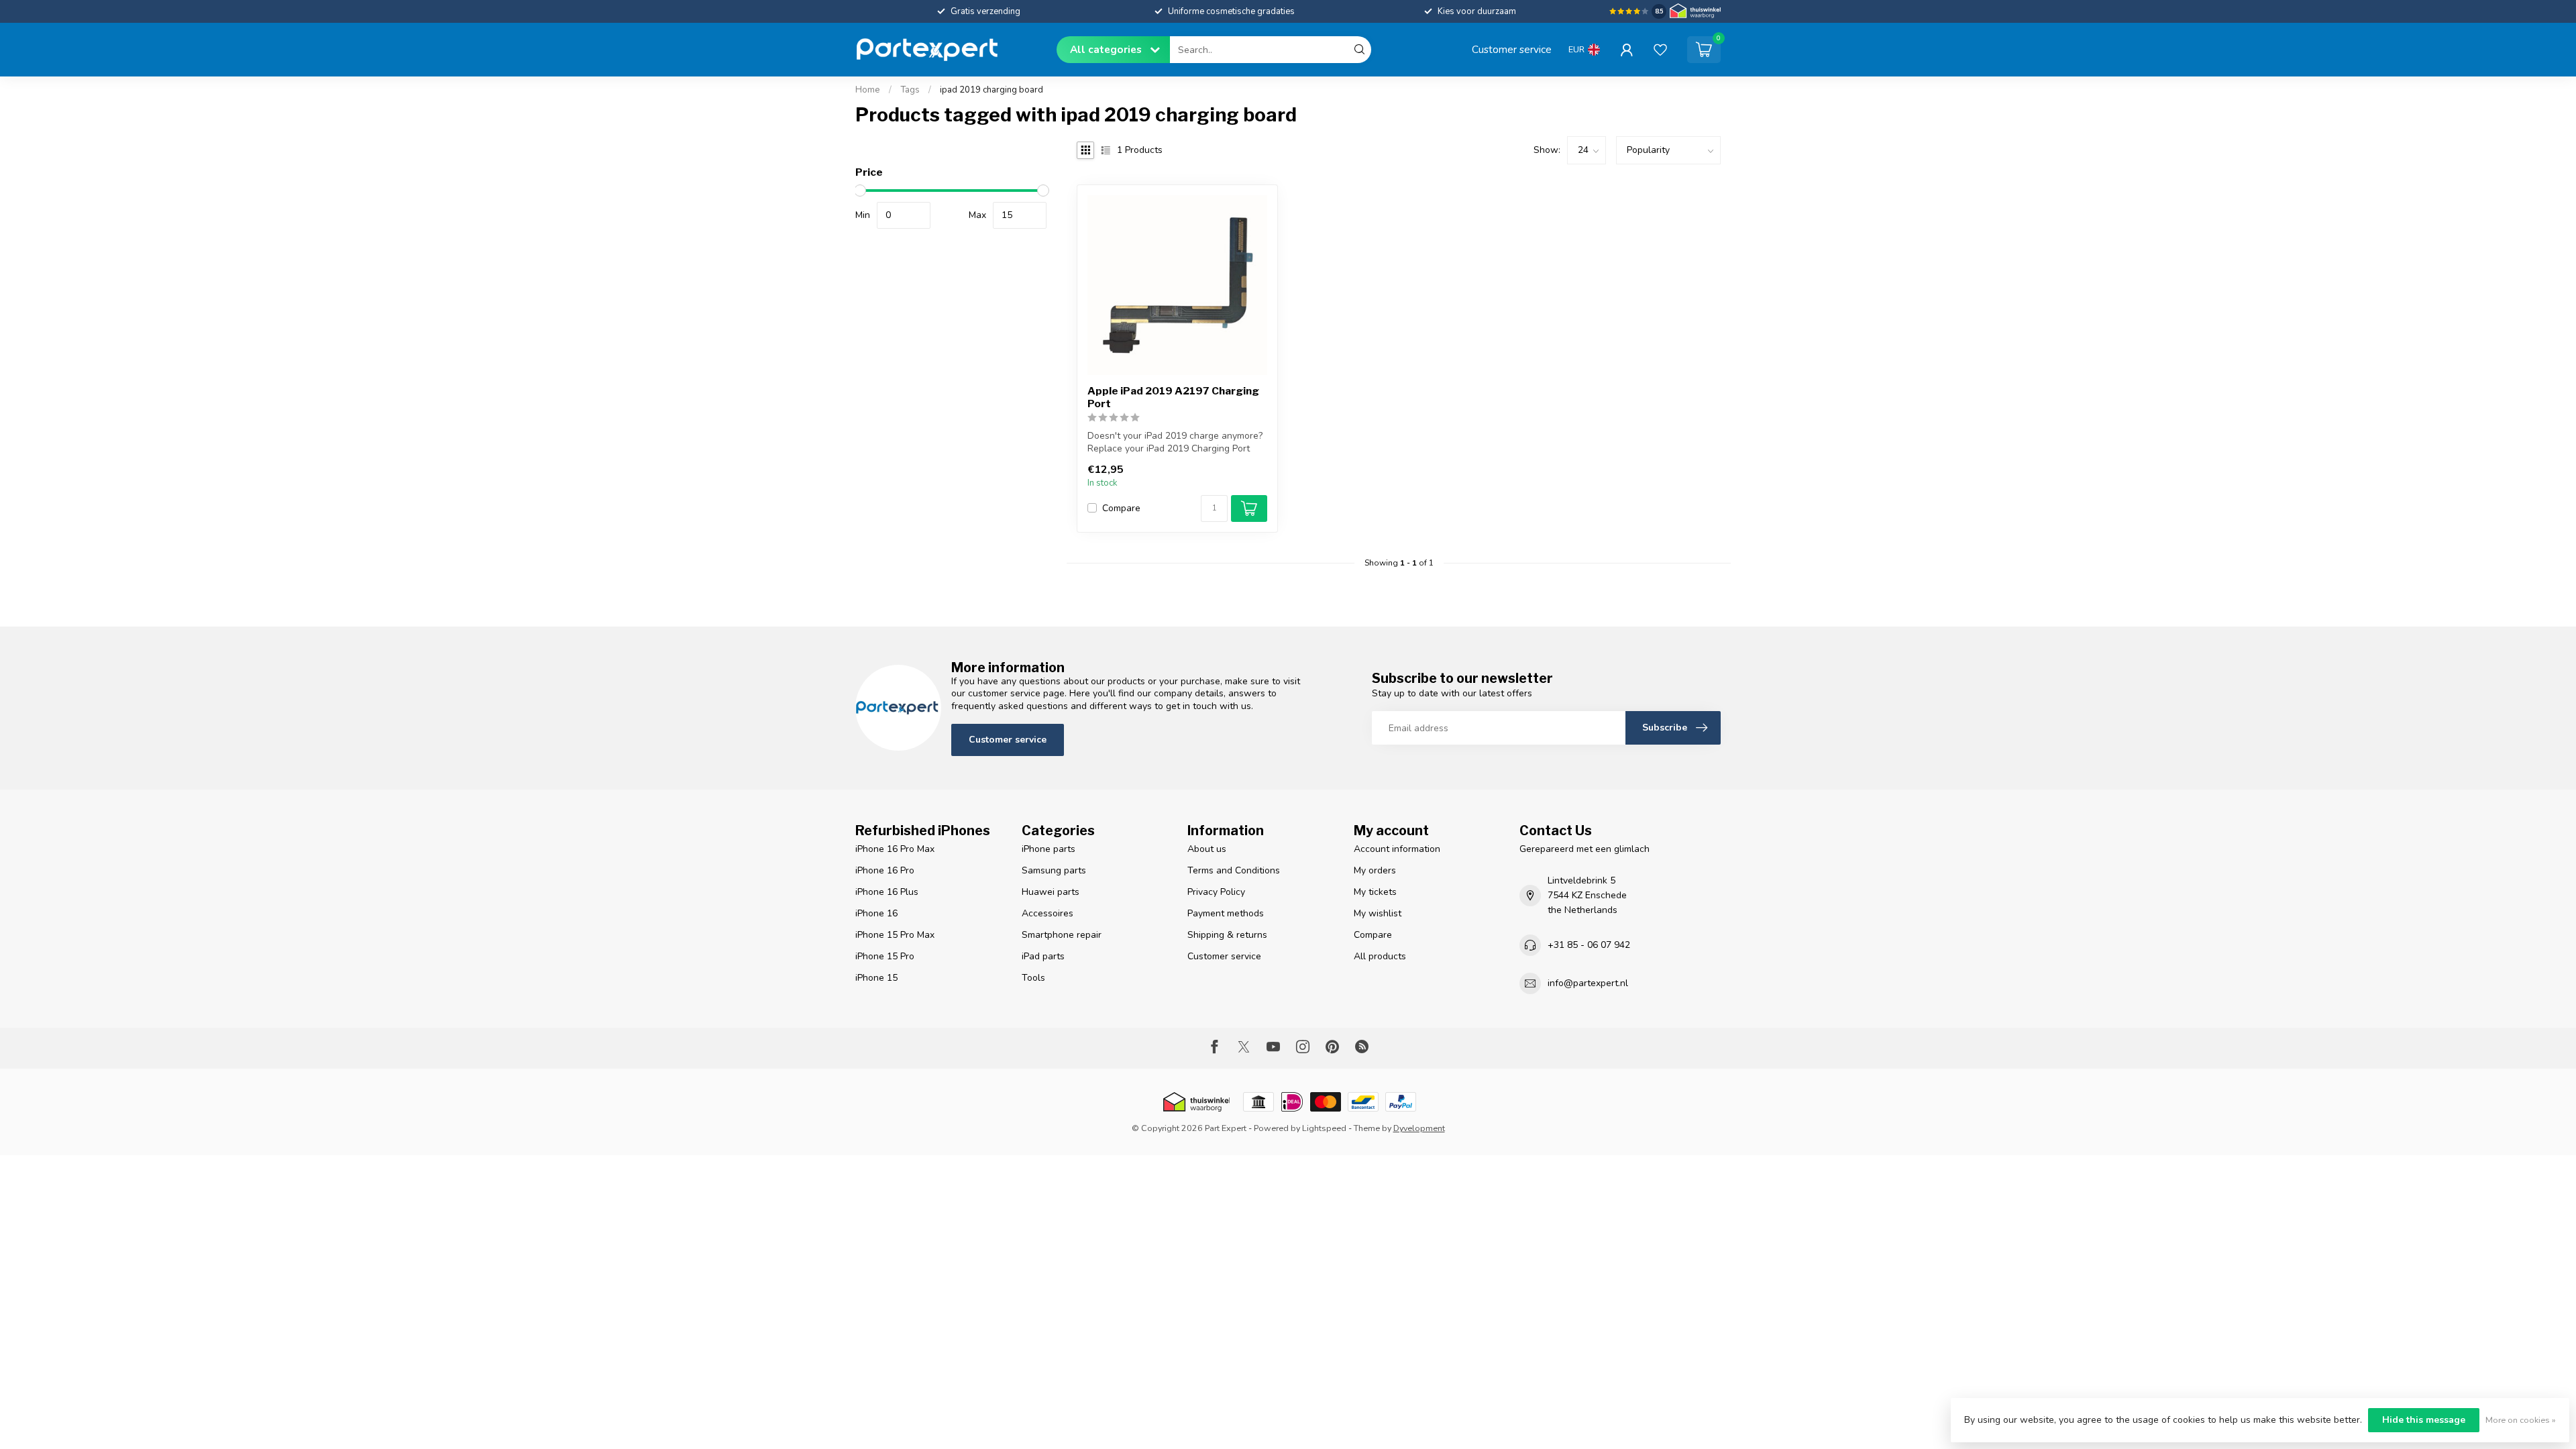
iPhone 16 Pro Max (895, 849)
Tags (910, 90)
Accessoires (1048, 913)
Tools (1033, 978)
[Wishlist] (1660, 50)
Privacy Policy (1216, 892)
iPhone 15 (876, 978)
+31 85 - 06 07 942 (1589, 945)
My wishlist (1378, 913)
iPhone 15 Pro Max (895, 935)
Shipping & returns (1227, 935)
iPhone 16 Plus (887, 892)
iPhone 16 (876, 913)
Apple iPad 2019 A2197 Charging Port (1173, 397)
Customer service (1512, 49)
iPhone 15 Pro (885, 956)
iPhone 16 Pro (885, 870)
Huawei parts (1051, 892)
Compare (1121, 508)
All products (1380, 956)
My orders (1375, 870)
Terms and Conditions (1234, 870)
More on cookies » (2521, 1420)
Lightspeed (1324, 1128)
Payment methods (1226, 913)
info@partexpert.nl (1588, 983)
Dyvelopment (1419, 1128)
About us (1207, 849)
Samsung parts (1054, 870)
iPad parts (1043, 956)
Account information (1397, 849)
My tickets (1375, 892)
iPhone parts (1049, 849)
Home (868, 90)
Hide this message (2424, 1420)
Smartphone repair (1062, 935)
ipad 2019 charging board (991, 90)
